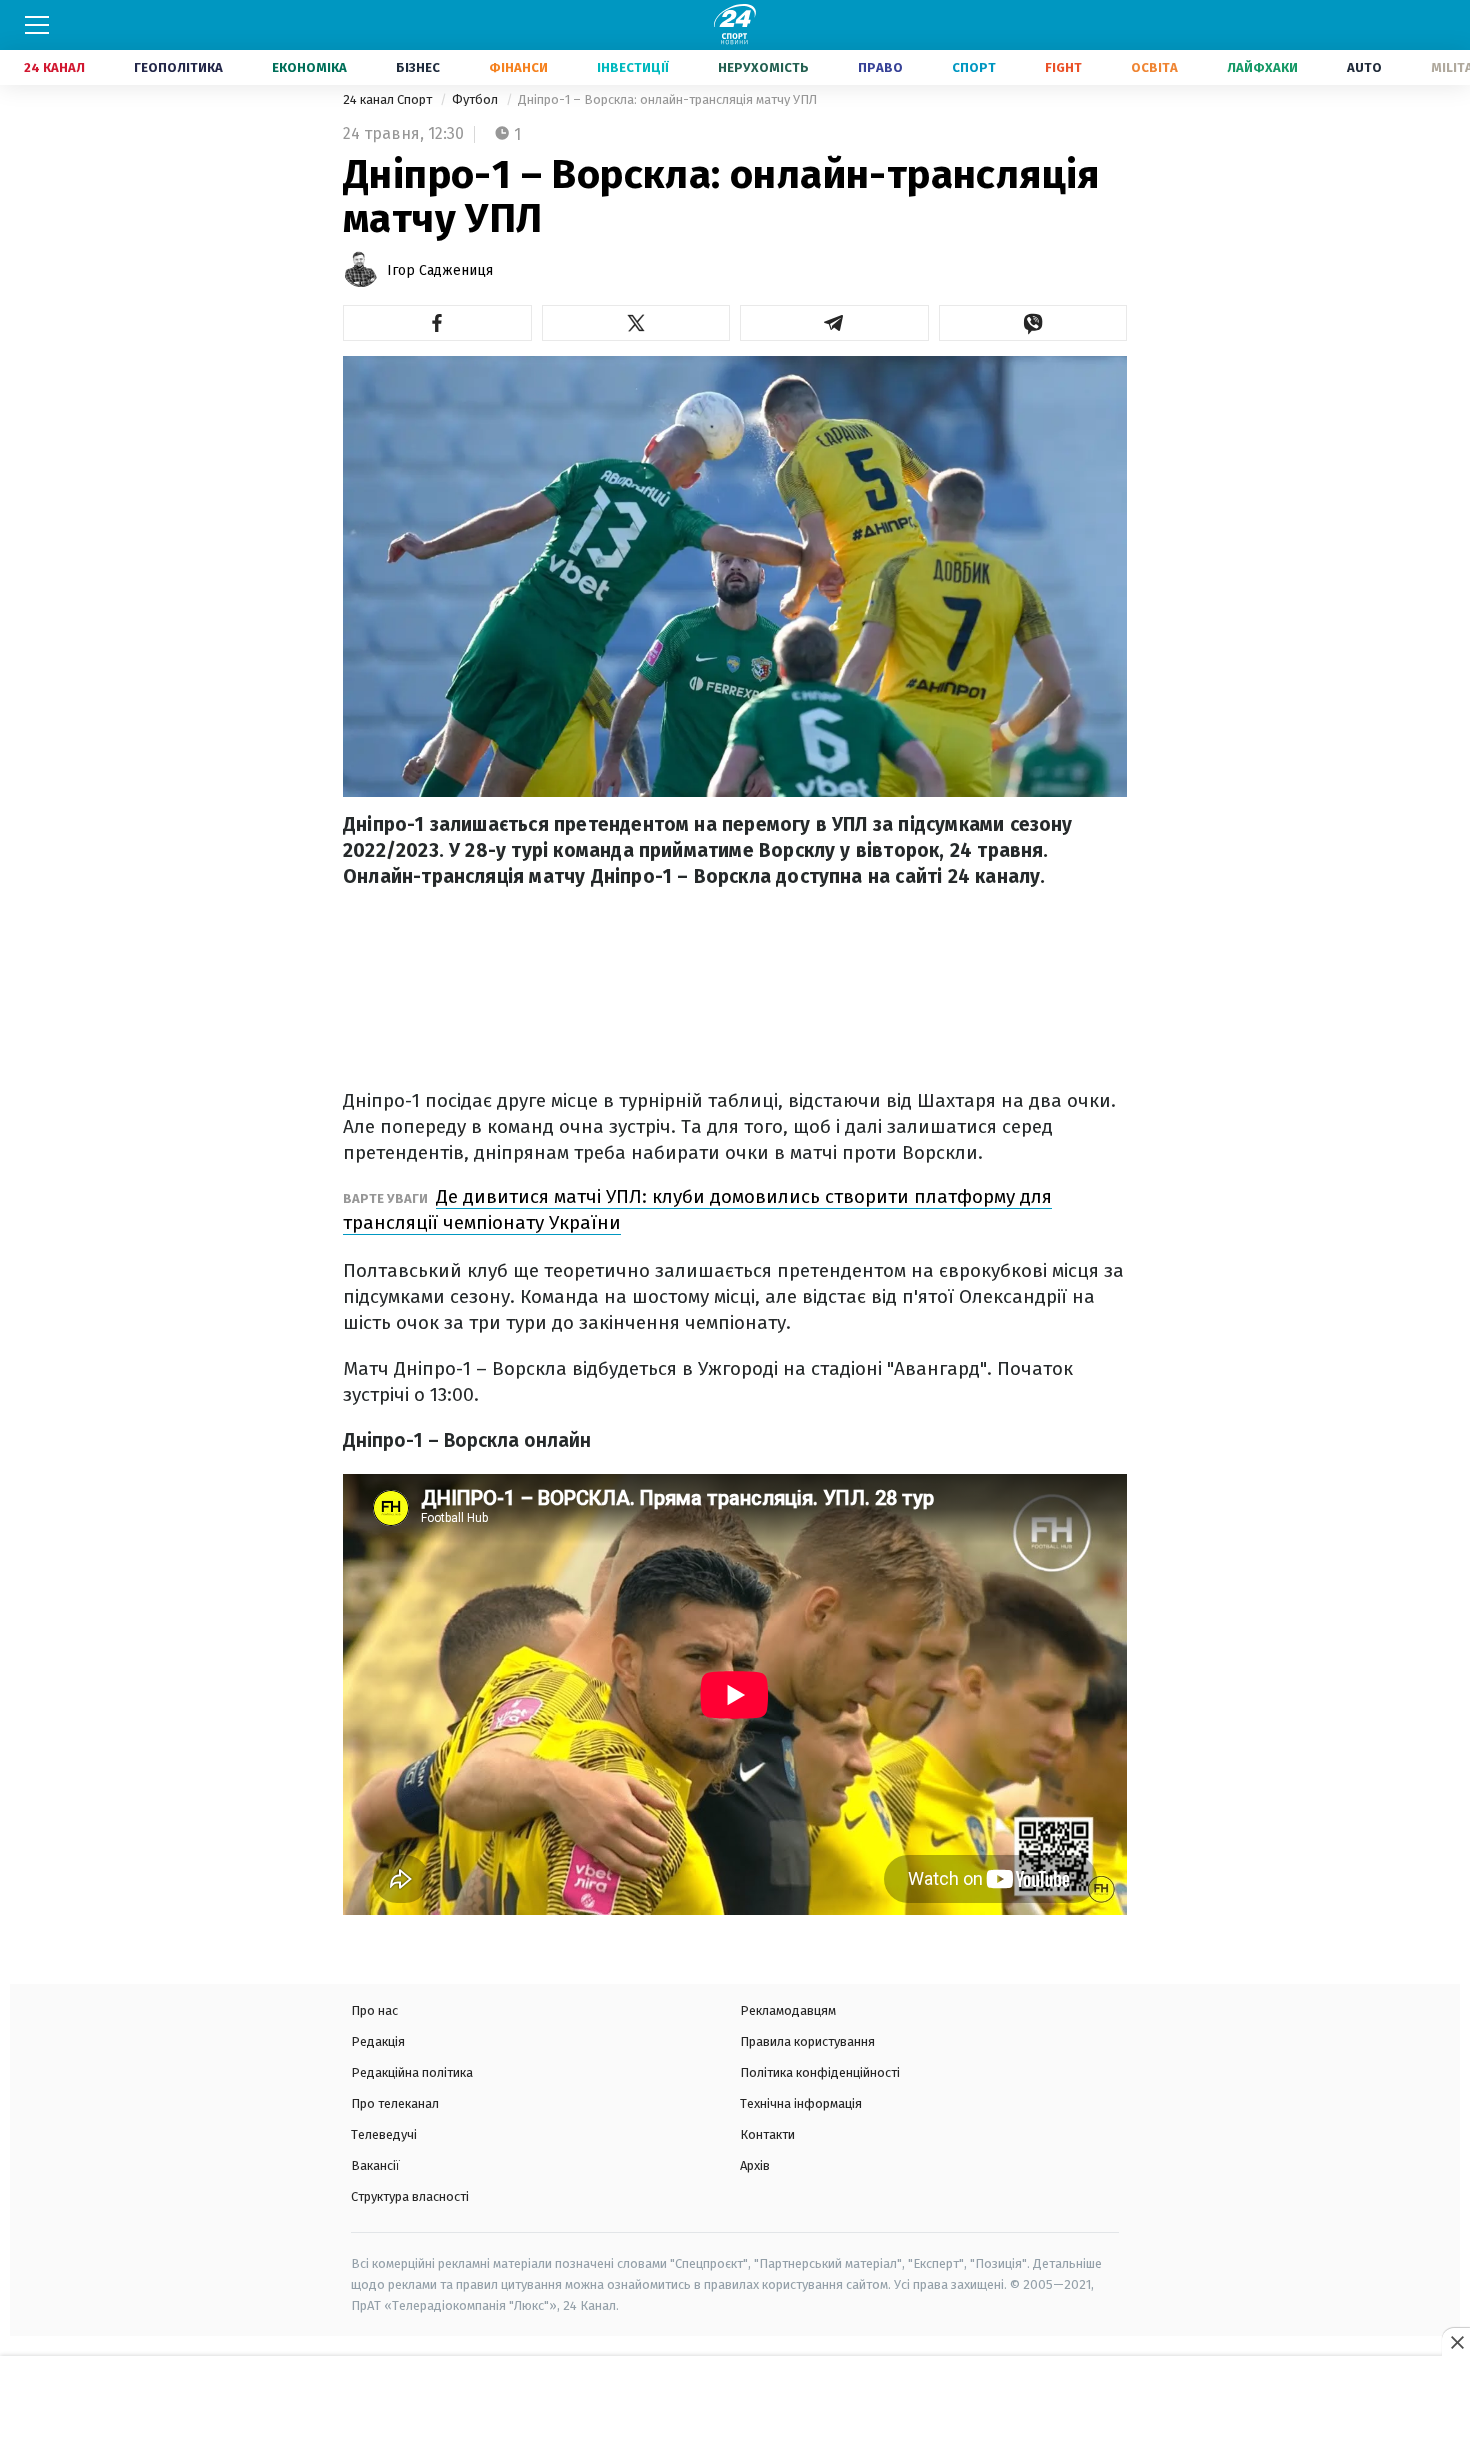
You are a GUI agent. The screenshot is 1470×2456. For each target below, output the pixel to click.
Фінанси (518, 67)
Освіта (1154, 67)
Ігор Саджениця (440, 270)
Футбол (476, 99)
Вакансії (375, 2165)
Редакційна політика (412, 2072)
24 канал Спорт (389, 99)
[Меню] (37, 25)
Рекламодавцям (788, 2010)
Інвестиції (633, 67)
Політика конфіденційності (820, 2072)
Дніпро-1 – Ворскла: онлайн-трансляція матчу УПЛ (667, 99)
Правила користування (807, 2041)
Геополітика (178, 67)
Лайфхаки (1262, 67)
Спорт (974, 67)
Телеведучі (384, 2134)
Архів (755, 2165)
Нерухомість (763, 67)
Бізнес (418, 67)
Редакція (378, 2041)
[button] (437, 323)
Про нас (374, 2010)
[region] (735, 2407)
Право (880, 67)
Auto (1364, 67)
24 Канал (54, 67)
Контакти (767, 2134)
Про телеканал (395, 2103)
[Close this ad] (1456, 2342)
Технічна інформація (801, 2103)
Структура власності (410, 2196)
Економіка (309, 67)
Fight (1063, 67)
